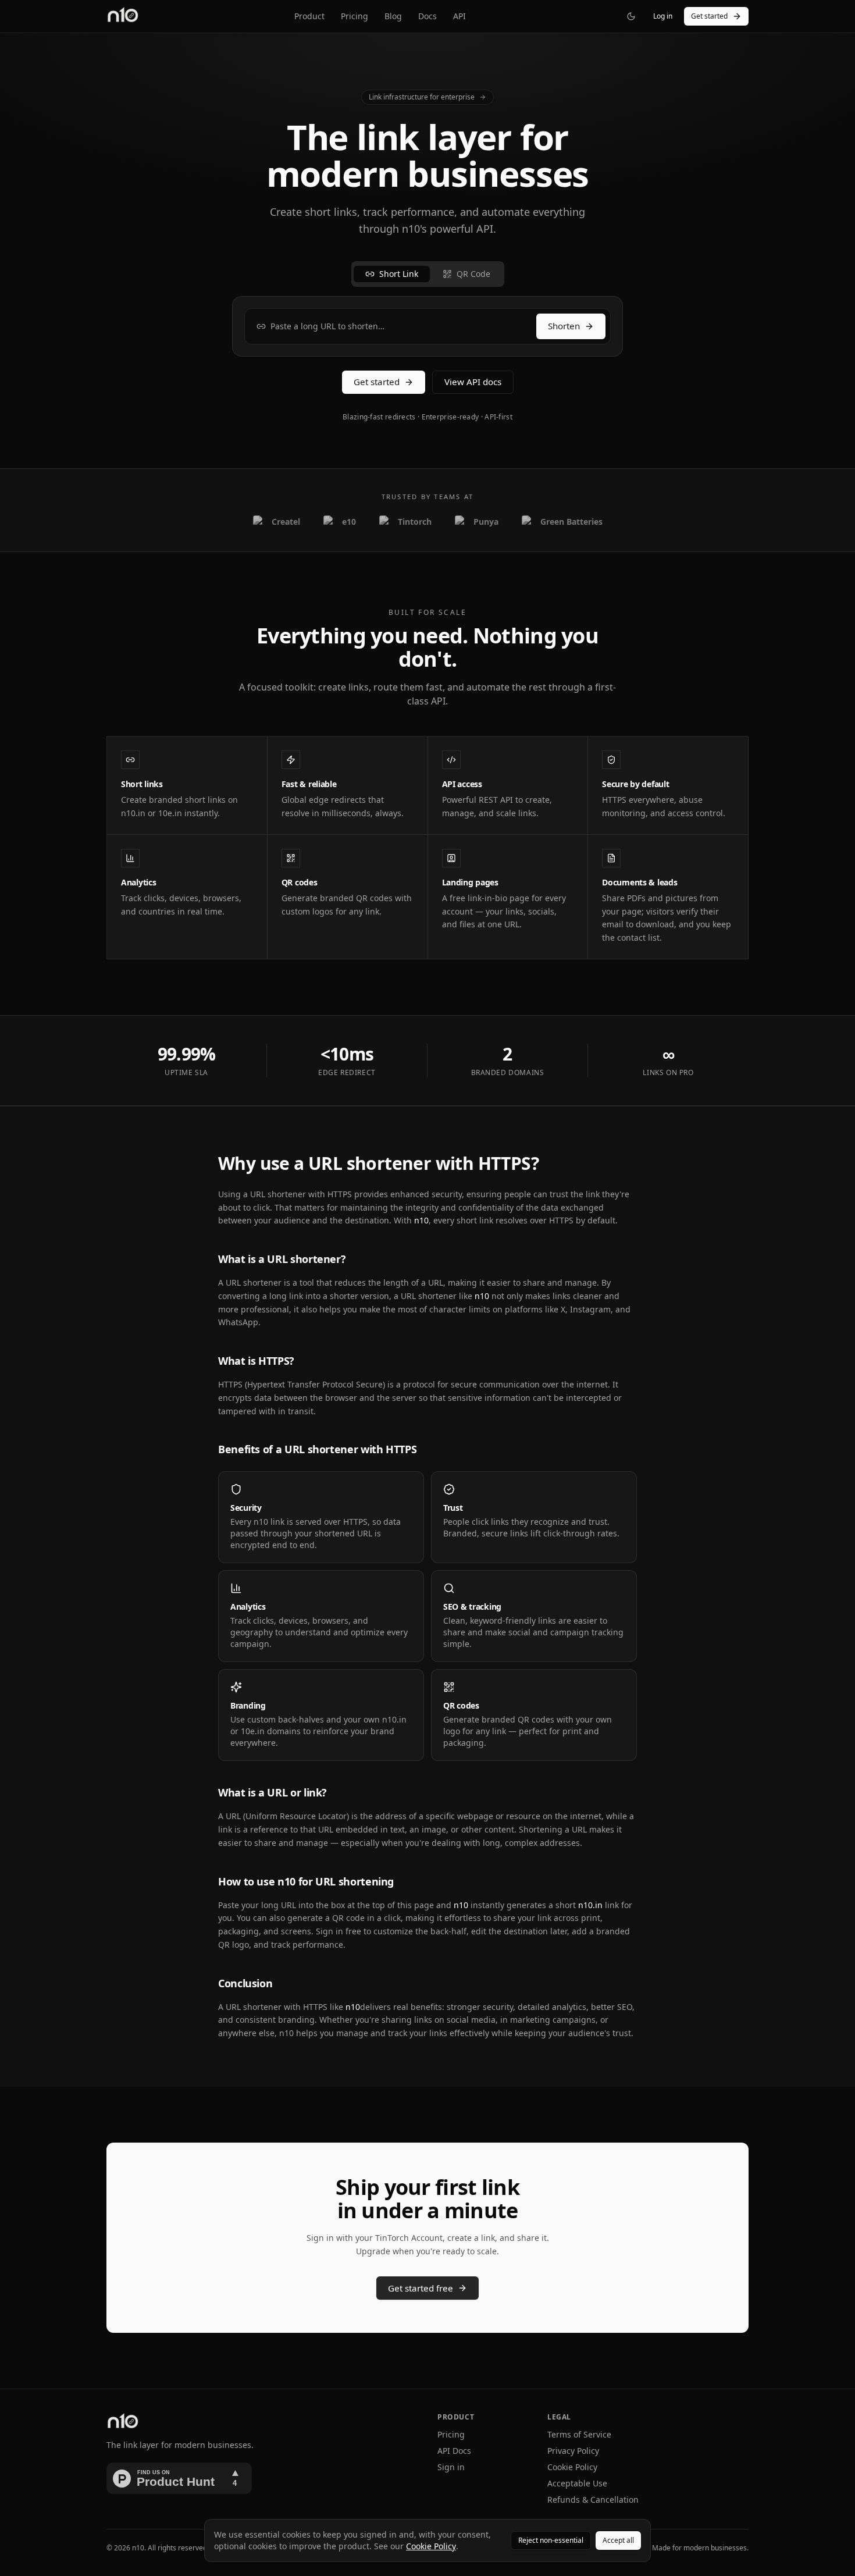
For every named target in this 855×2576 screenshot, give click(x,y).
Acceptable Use (577, 2483)
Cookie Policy (572, 2467)
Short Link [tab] (399, 274)
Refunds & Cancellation (593, 2499)
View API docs (473, 382)
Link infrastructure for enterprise (422, 97)
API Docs (454, 2451)
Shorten (564, 326)
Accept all (618, 2540)
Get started (709, 16)
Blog (393, 16)
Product (309, 16)
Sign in (451, 2467)
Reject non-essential (551, 2540)
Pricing (355, 16)
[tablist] (428, 274)
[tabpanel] (427, 326)
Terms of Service (579, 2434)
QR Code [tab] (473, 274)
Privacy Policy (573, 2451)
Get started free (421, 2288)
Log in (663, 16)
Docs (427, 16)
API (459, 16)
